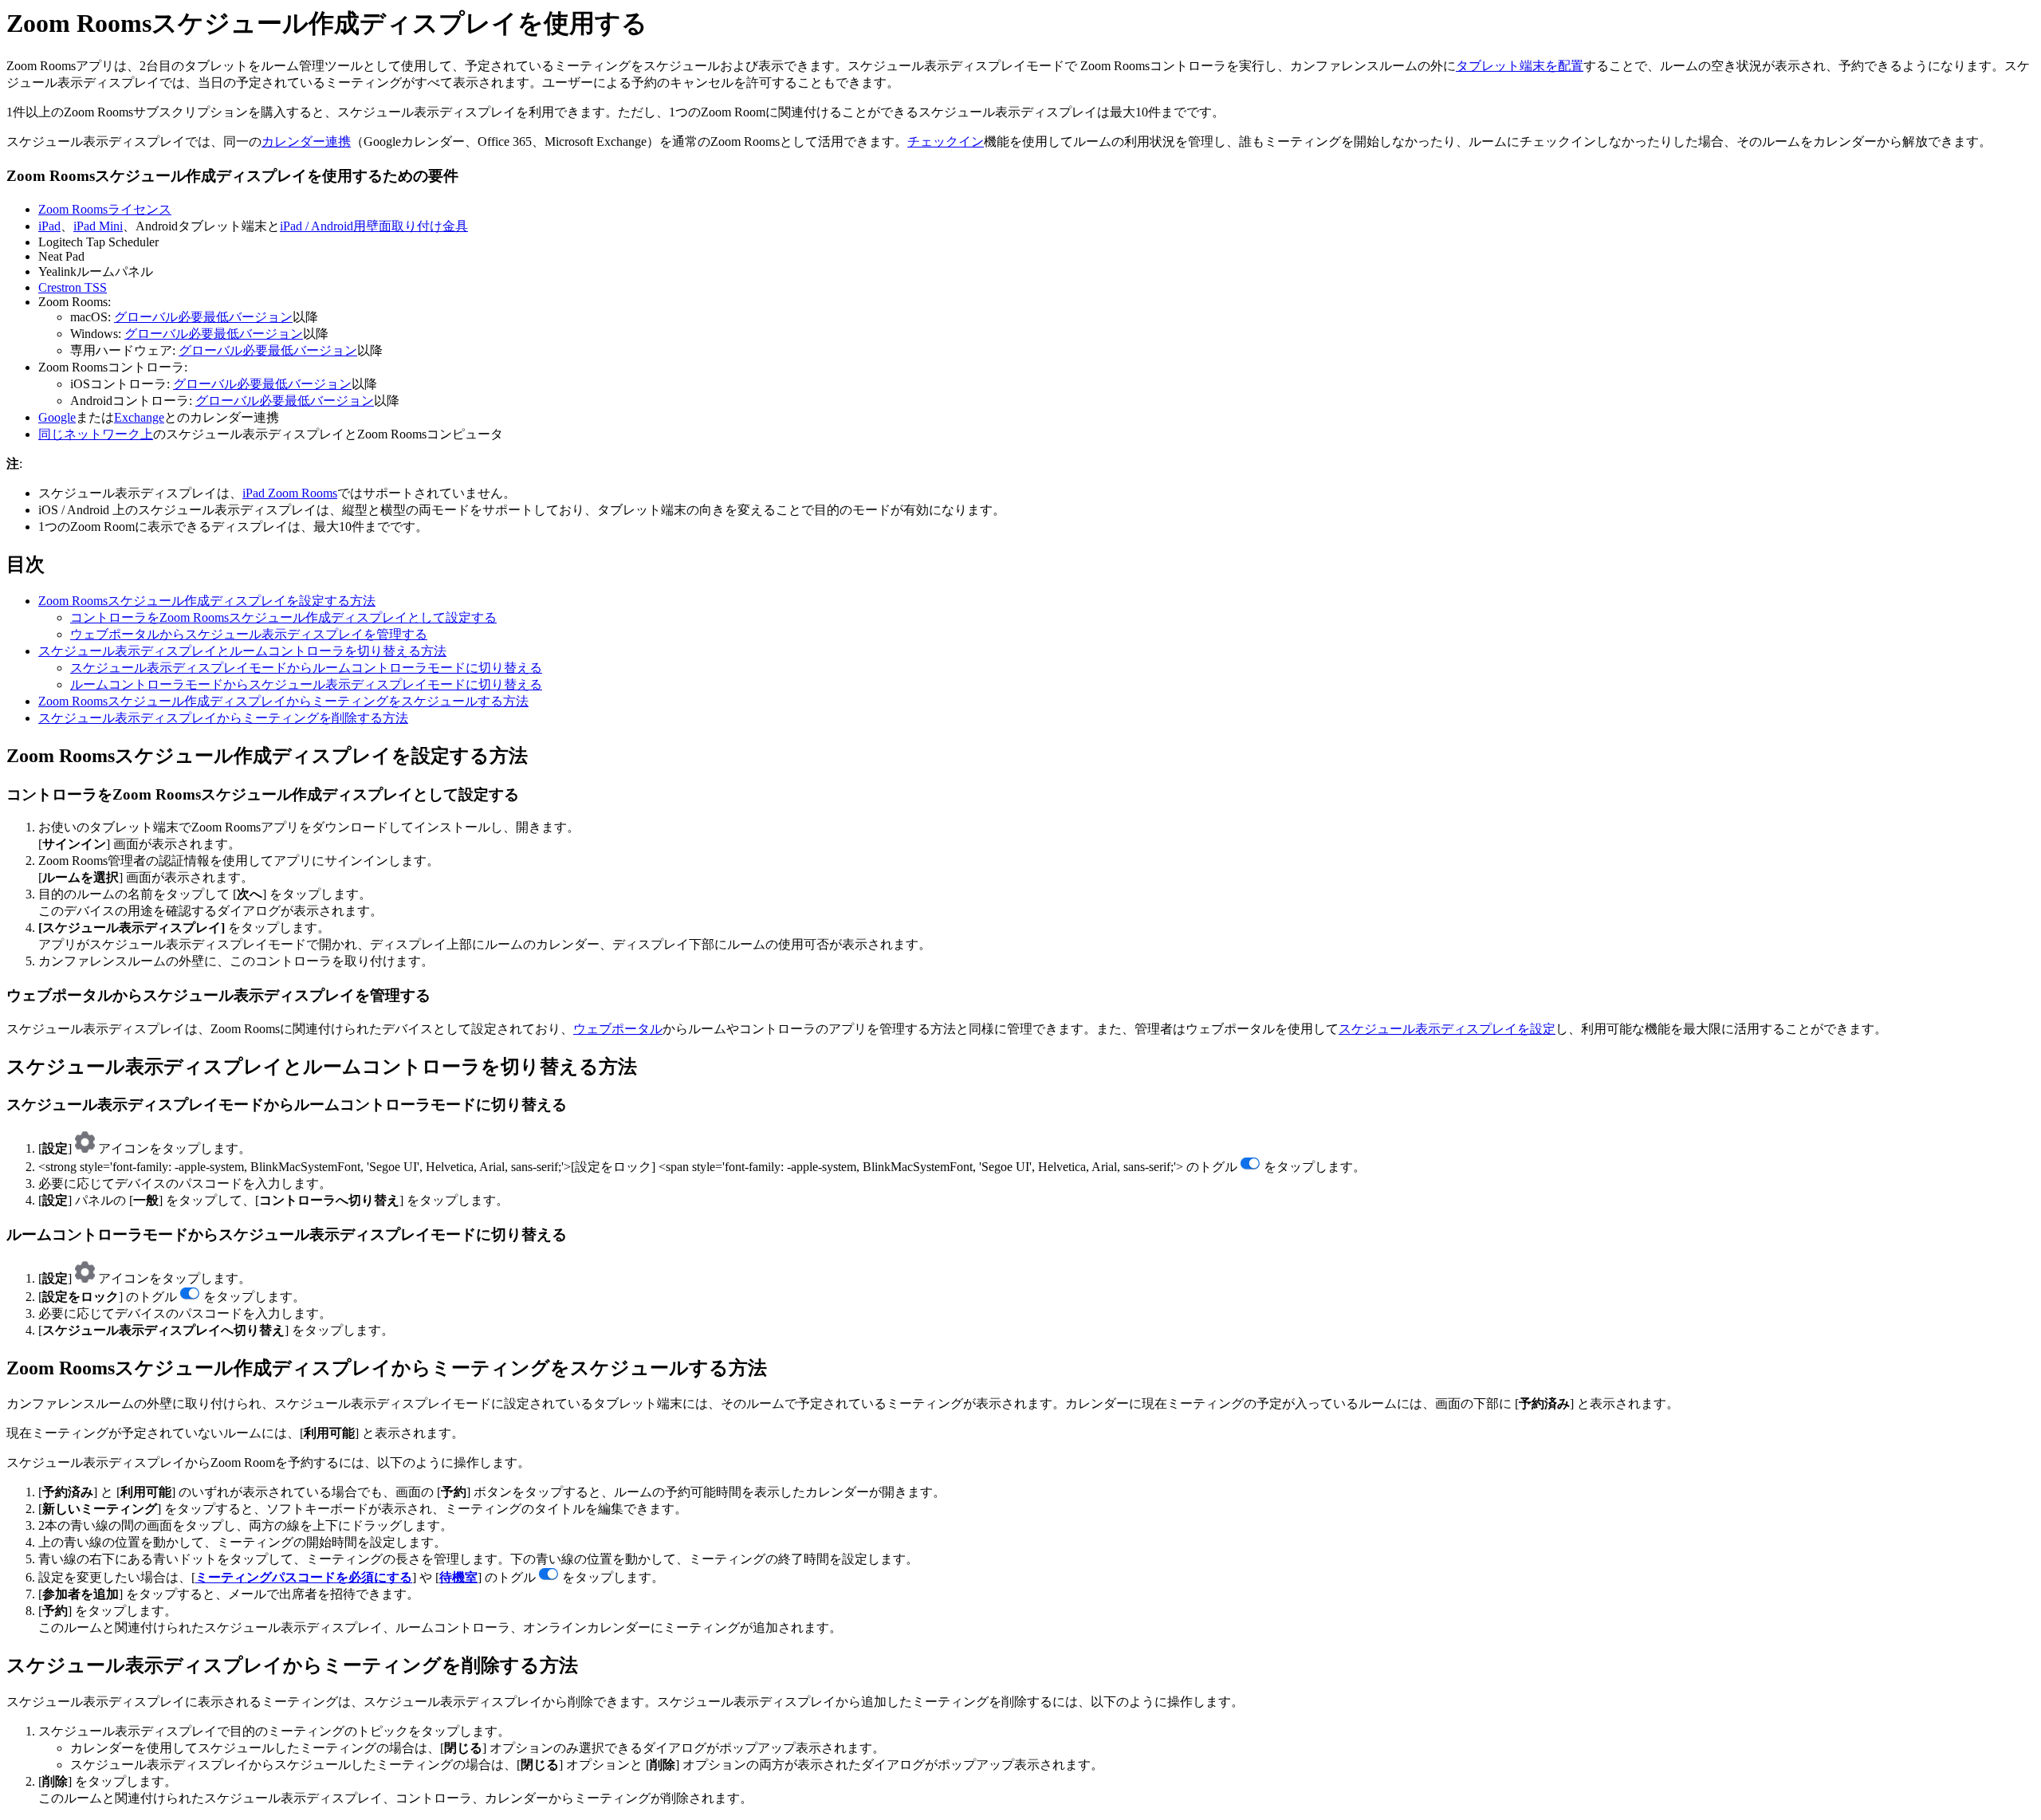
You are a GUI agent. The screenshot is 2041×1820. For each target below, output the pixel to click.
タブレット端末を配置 (1520, 66)
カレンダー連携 (306, 142)
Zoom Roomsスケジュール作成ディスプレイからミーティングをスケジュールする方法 (283, 701)
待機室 (458, 1577)
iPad (49, 226)
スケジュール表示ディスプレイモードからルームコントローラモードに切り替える (306, 668)
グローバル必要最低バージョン (203, 317)
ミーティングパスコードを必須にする (304, 1577)
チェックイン (946, 142)
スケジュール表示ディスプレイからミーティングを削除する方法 (223, 718)
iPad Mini (98, 226)
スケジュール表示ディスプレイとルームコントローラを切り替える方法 (242, 651)
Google (57, 417)
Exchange (139, 417)
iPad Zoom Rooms (290, 493)
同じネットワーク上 (96, 434)
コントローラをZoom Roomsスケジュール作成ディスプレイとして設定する (283, 617)
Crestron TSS (73, 287)
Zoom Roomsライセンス (105, 209)
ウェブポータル (618, 1029)
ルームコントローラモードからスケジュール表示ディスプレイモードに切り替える (306, 684)
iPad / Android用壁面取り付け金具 (374, 226)
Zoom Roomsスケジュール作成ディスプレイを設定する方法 (207, 601)
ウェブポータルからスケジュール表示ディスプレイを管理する (249, 634)
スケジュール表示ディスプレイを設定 (1447, 1029)
